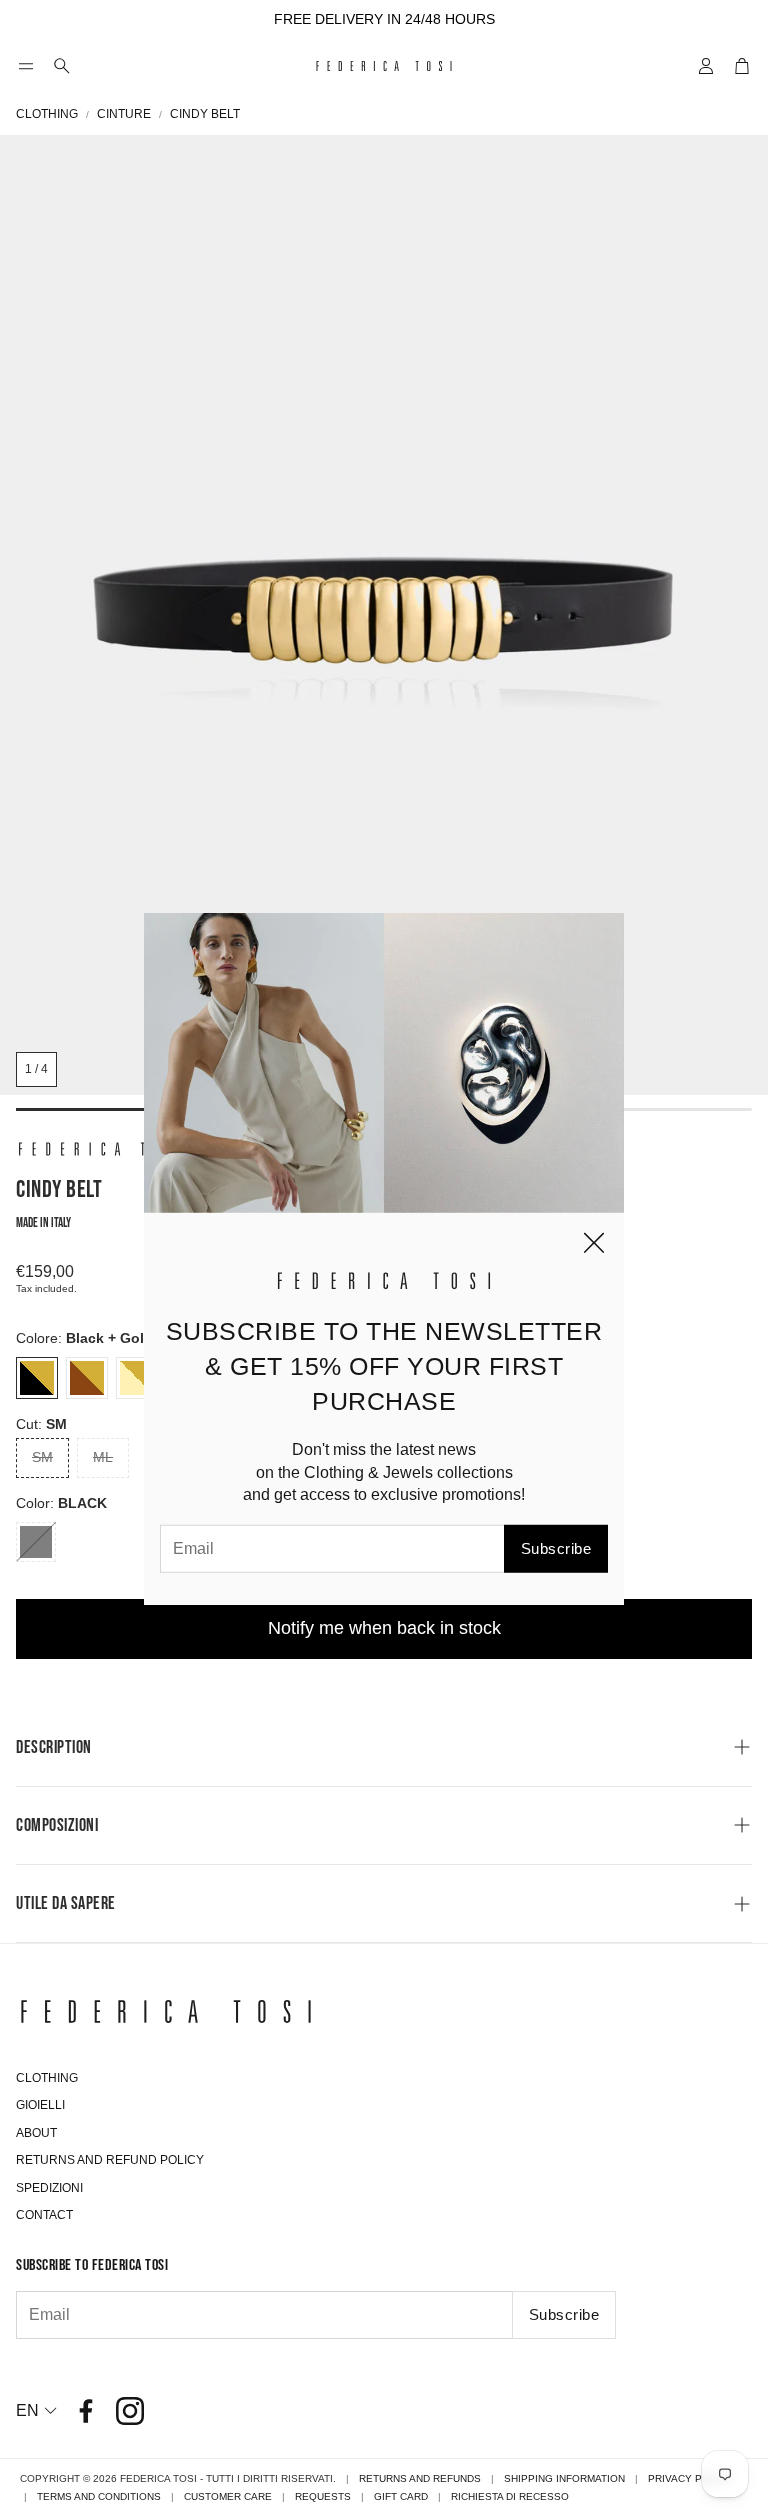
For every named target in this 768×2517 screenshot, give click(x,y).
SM (42, 1457)
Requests (323, 2496)
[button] (26, 66)
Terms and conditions (99, 2496)
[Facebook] (86, 2411)
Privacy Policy (690, 2478)
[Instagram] (130, 2411)
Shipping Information (564, 2478)
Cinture (124, 114)
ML (103, 1457)
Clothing (47, 114)
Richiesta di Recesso (510, 2496)
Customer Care (228, 2496)
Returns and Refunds (420, 2478)
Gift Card (401, 2496)
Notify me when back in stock (384, 1628)
